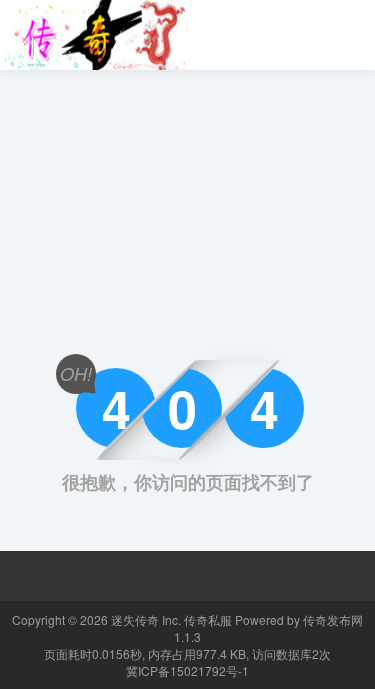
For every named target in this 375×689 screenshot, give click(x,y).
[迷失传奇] (95, 33)
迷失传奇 (135, 619)
